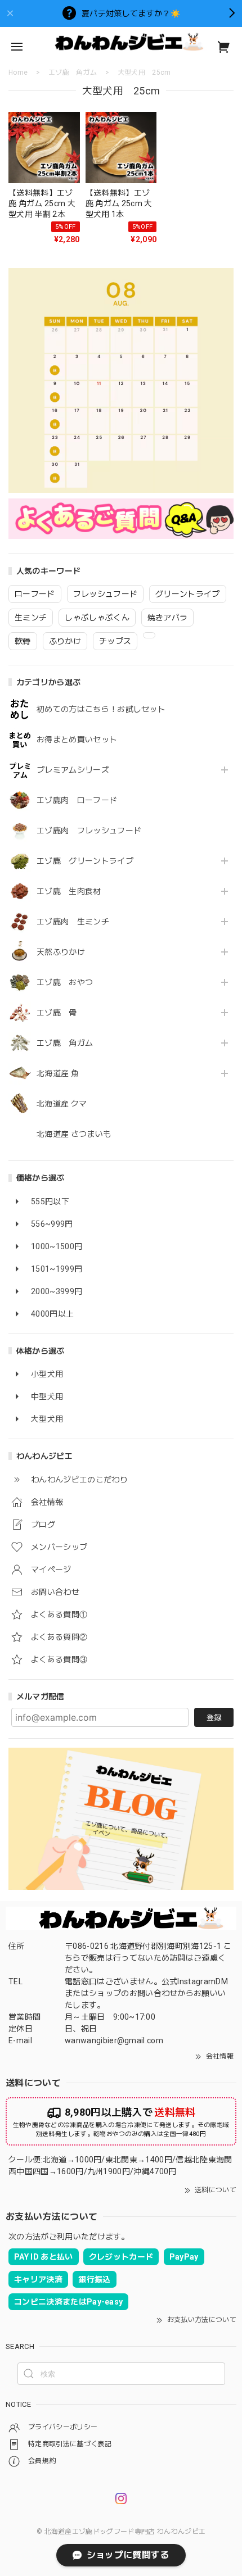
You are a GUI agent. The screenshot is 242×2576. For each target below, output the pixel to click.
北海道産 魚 (58, 1073)
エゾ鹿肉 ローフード (77, 800)
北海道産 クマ (62, 1104)
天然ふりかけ (61, 952)
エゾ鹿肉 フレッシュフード (89, 831)
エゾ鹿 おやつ (65, 982)
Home (18, 72)
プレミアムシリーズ (73, 770)
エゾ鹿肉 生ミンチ (73, 922)
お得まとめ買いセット (77, 740)
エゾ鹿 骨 (57, 1013)
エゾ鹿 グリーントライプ (85, 861)
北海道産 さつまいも (74, 1134)
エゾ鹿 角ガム (65, 1043)
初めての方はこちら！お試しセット (105, 709)
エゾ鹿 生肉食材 (69, 891)
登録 (214, 1718)
